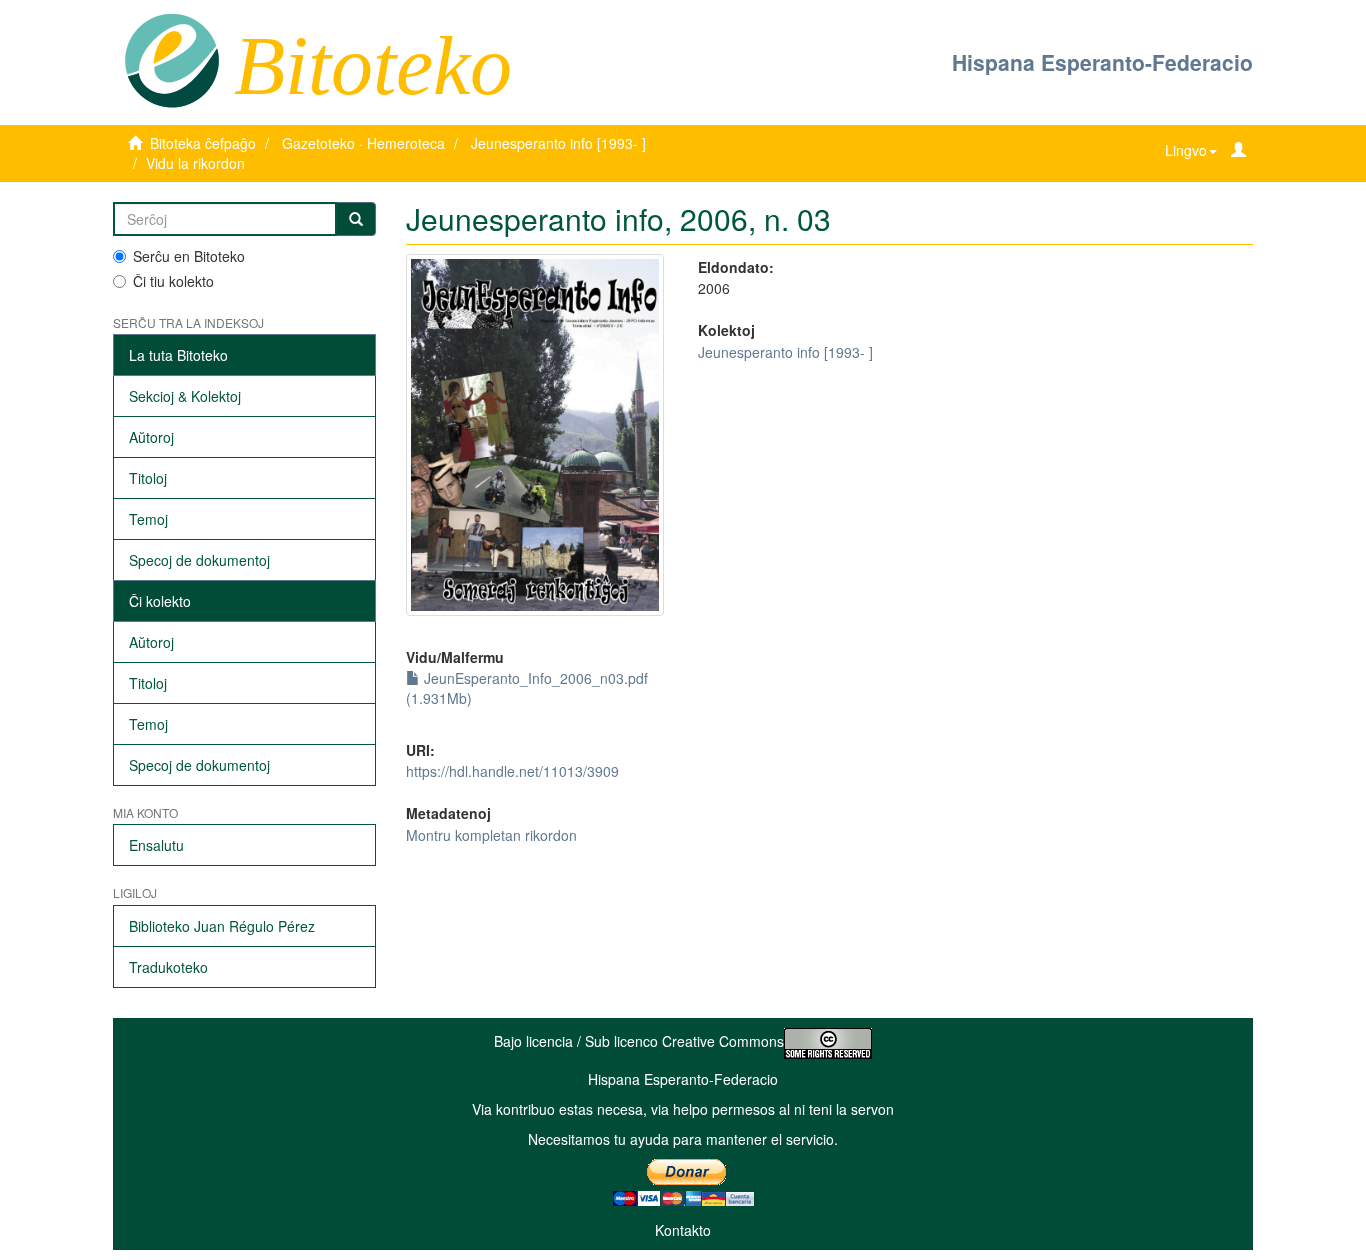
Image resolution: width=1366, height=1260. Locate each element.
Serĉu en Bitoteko (189, 256)
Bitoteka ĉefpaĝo (203, 143)
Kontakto (683, 1230)
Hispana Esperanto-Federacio (1102, 62)
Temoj (148, 519)
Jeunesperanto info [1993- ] (558, 143)
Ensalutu (156, 845)
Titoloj (148, 478)
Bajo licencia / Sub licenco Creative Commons (639, 1041)
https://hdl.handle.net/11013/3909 (512, 771)
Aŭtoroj (151, 437)
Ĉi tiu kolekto (173, 281)
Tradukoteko (168, 967)
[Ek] (356, 219)
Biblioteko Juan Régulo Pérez (222, 926)
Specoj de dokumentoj (199, 560)
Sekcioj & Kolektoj (185, 396)
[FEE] (171, 59)
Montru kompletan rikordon (491, 835)
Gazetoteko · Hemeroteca (363, 143)
